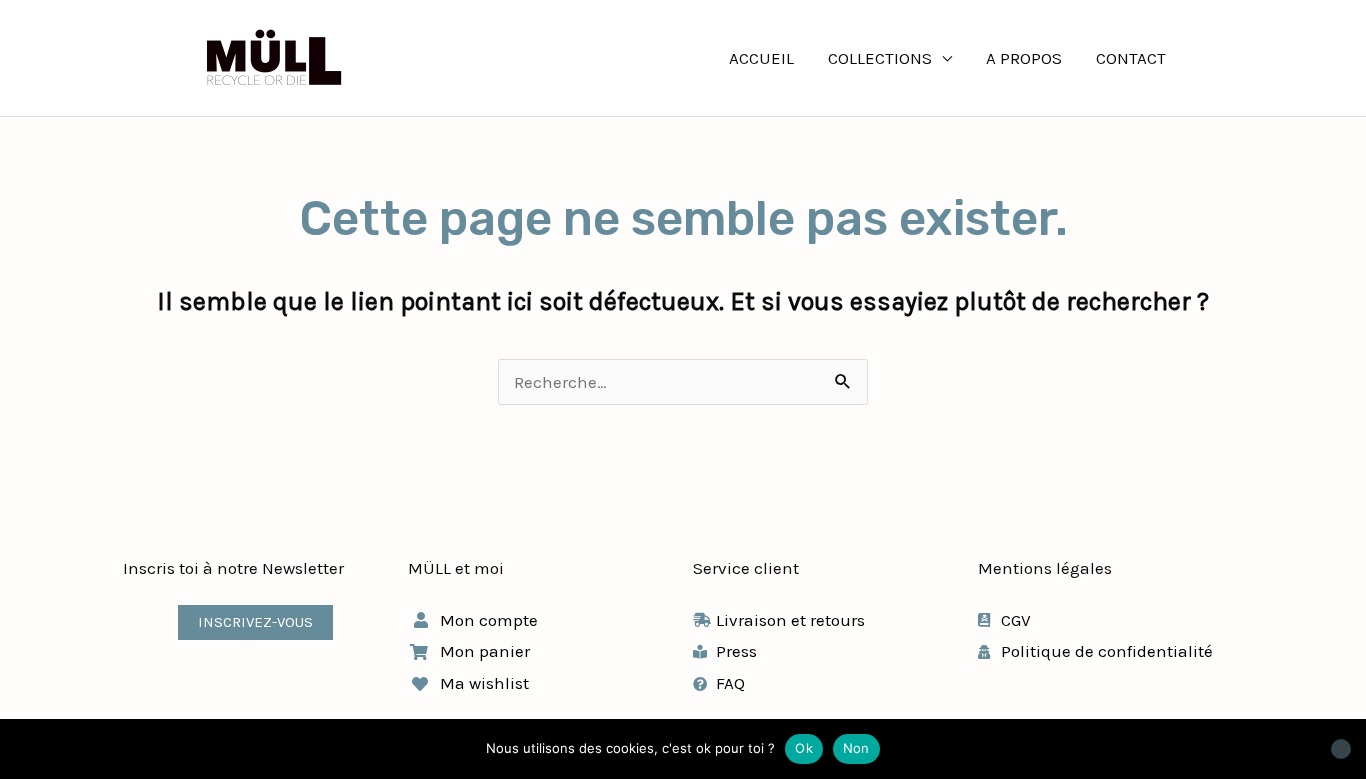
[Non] (1341, 749)
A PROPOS (1024, 58)
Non (856, 748)
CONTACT (1131, 58)
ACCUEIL (761, 58)
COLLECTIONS (880, 58)
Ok (804, 748)
